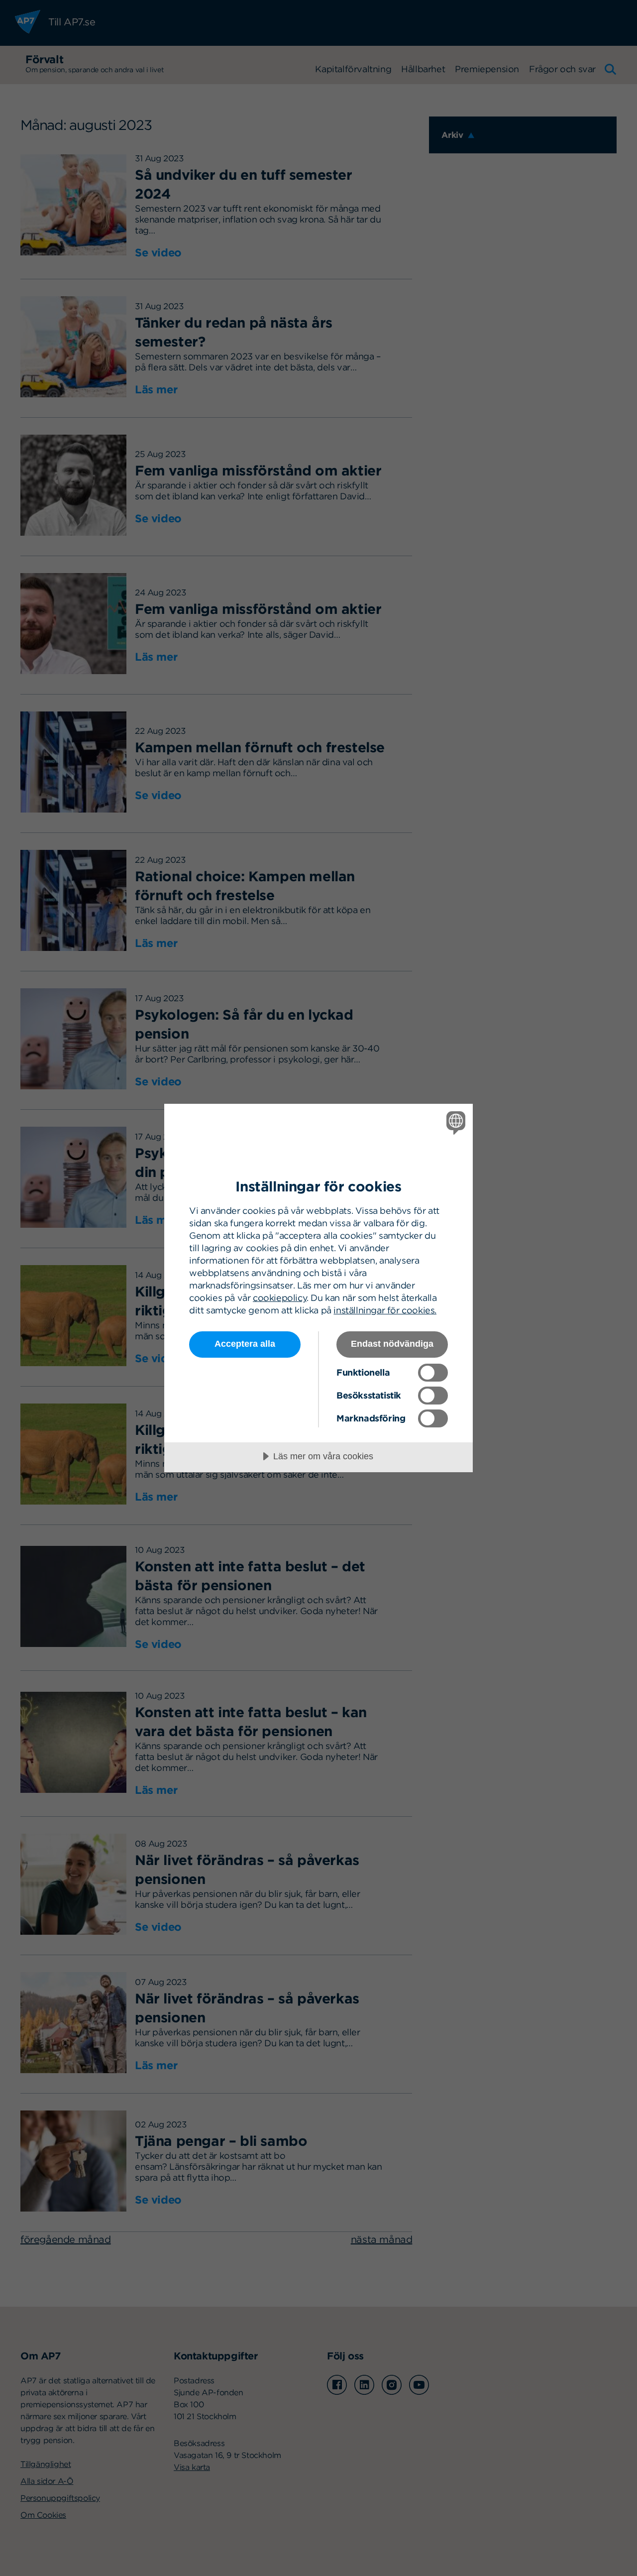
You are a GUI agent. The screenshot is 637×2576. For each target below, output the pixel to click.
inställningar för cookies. (385, 1310)
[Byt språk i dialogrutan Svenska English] (454, 1122)
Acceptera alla (245, 1344)
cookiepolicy (280, 1298)
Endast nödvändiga (392, 1344)
